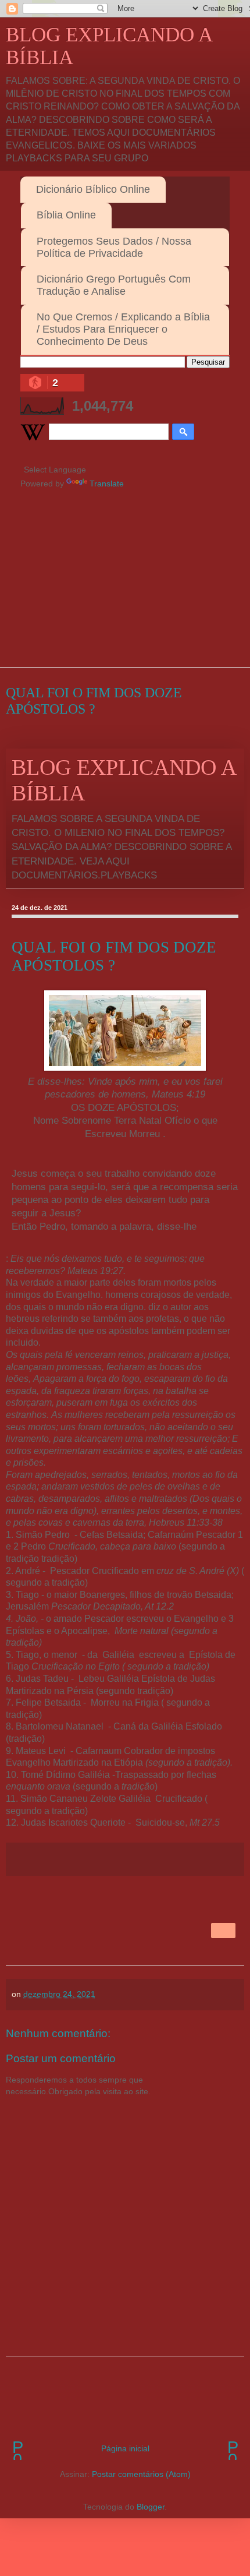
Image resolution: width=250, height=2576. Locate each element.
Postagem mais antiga (233, 2448)
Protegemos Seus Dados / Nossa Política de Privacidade (114, 247)
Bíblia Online (66, 215)
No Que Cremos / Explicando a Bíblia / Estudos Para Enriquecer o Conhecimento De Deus (123, 329)
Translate (107, 484)
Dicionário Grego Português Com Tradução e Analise (114, 285)
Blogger (151, 2507)
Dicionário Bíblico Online (93, 189)
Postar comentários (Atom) (141, 2474)
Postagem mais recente (17, 2448)
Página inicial (125, 2448)
